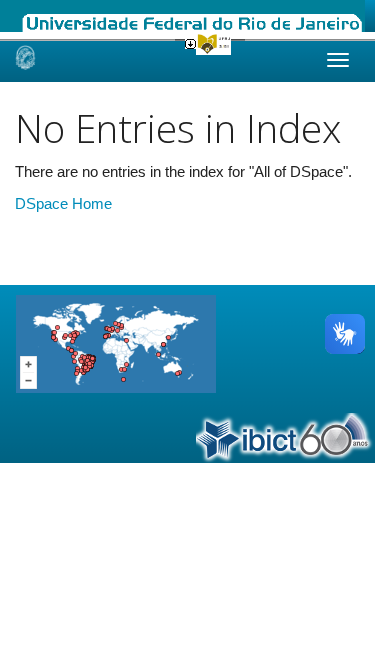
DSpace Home (63, 203)
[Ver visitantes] (116, 342)
